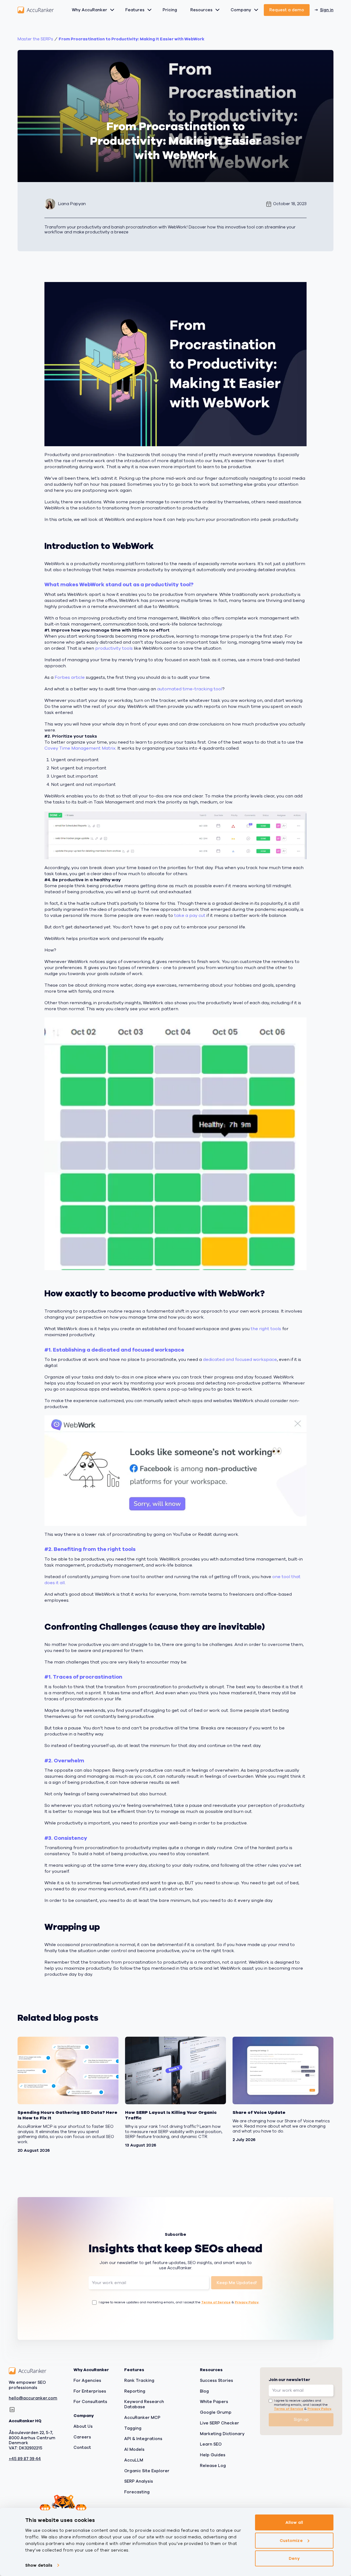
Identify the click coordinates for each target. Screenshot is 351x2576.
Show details (39, 2565)
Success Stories (216, 2380)
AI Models (134, 2449)
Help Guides (213, 2455)
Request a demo (287, 10)
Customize (291, 2540)
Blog (204, 2391)
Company (241, 10)
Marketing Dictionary (222, 2433)
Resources (201, 10)
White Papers (214, 2402)
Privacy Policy (247, 2302)
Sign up (301, 2419)
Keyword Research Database (144, 2404)
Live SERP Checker (220, 2423)
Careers (82, 2437)
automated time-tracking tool (190, 689)
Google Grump (216, 2412)
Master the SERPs (35, 39)
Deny (294, 2558)
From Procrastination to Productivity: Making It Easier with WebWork (131, 39)
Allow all (294, 2522)
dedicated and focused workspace (240, 1360)
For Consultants (90, 2402)
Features (135, 10)
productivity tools (114, 648)
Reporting (135, 2391)
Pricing (170, 10)
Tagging (133, 2428)
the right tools (266, 1329)
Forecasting (137, 2492)
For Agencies (87, 2380)
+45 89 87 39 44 (25, 2459)
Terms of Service (216, 2302)
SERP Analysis (139, 2481)
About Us (83, 2426)
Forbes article (70, 677)
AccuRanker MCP (142, 2417)
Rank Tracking (139, 2380)
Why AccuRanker (90, 10)
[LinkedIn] (12, 2410)
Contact (82, 2447)
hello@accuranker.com (33, 2398)
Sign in (327, 10)
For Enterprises (90, 2391)
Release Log (213, 2465)
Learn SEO (211, 2444)
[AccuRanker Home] (36, 10)
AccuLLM (134, 2460)
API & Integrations (143, 2439)
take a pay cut (190, 916)
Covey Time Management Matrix (80, 748)
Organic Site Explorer (147, 2471)
